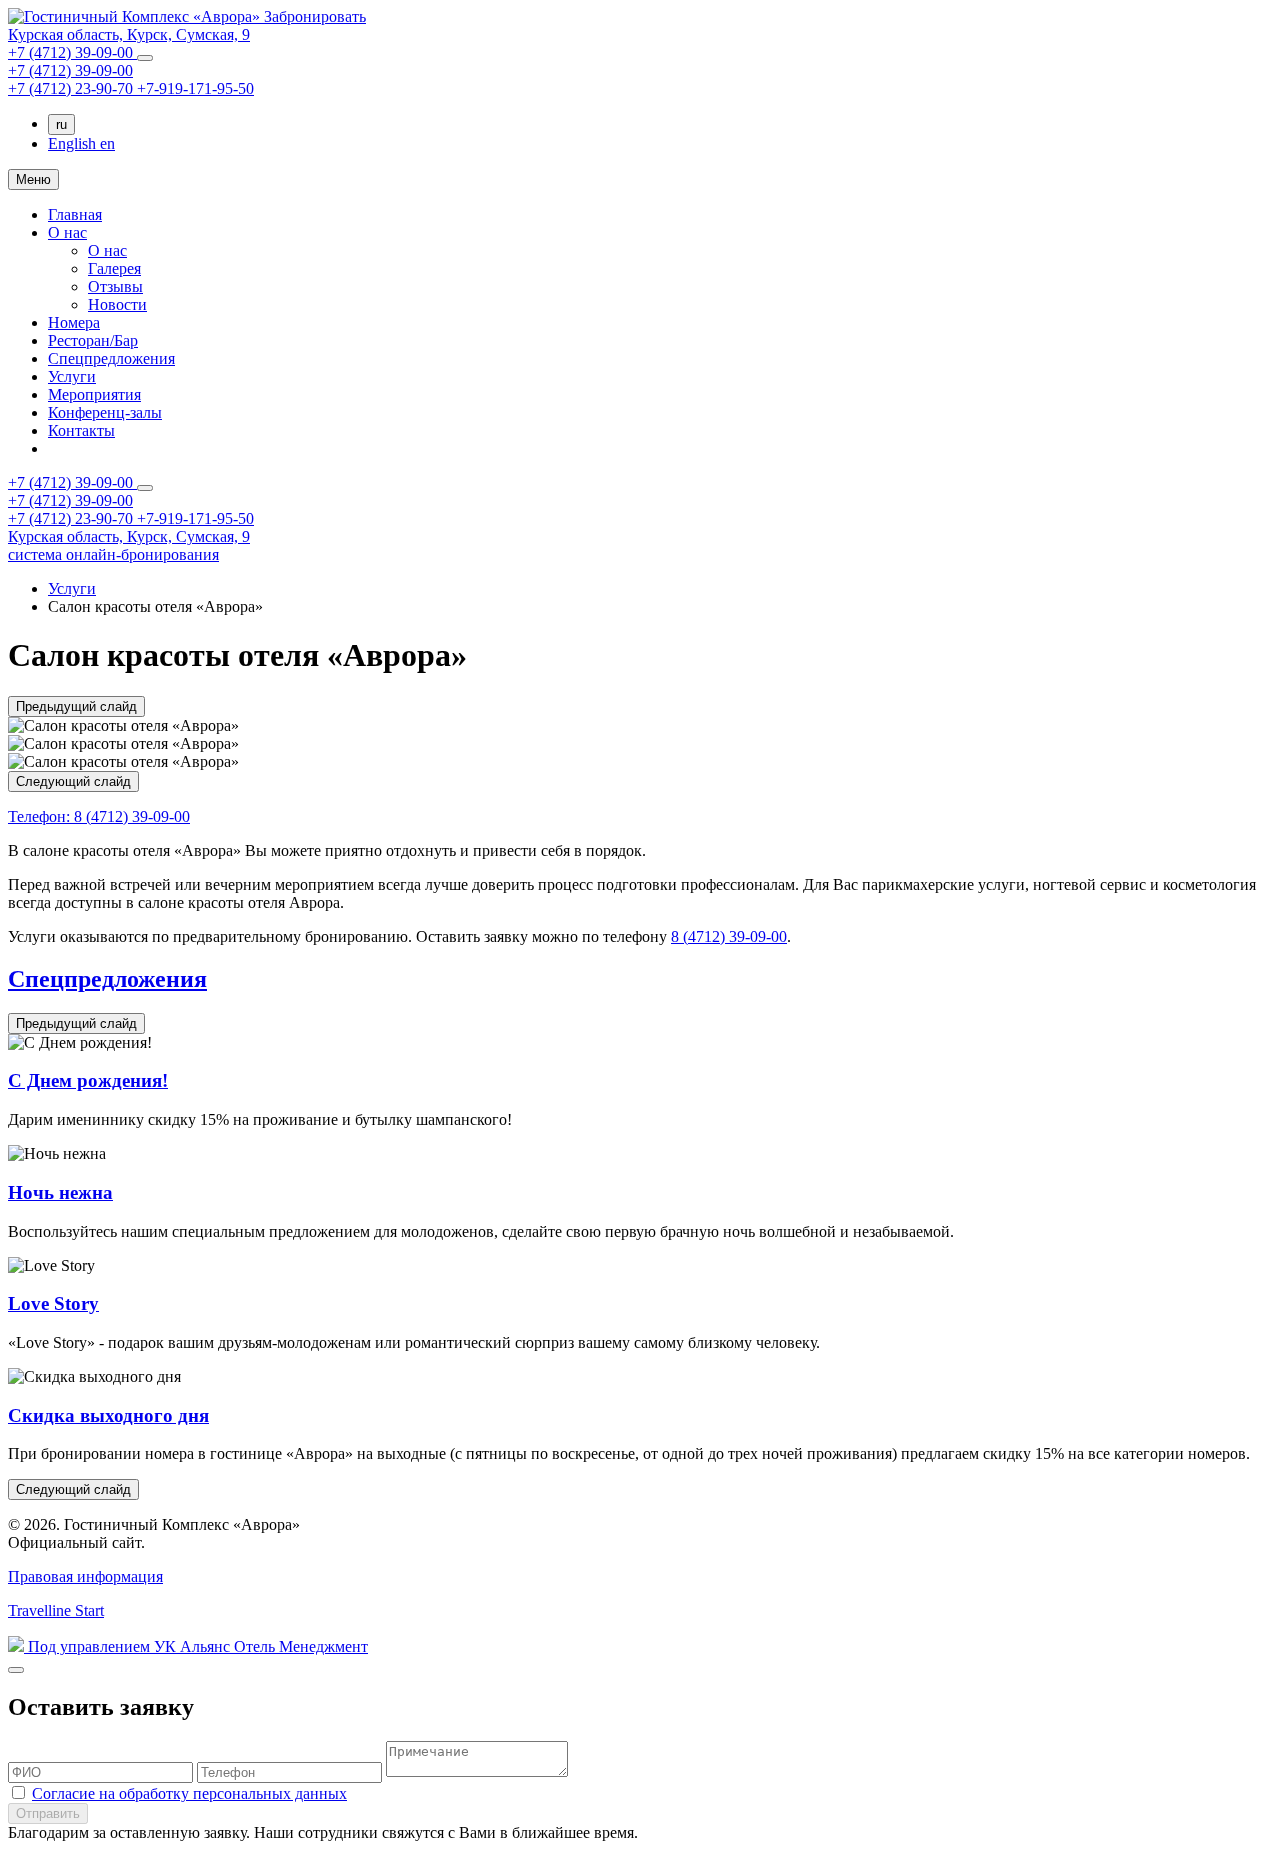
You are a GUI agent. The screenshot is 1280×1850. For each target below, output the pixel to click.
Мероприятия (94, 394)
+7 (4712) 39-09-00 (72, 52)
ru (61, 124)
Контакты (81, 430)
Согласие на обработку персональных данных (189, 1793)
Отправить (48, 1813)
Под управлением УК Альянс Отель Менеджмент (196, 1646)
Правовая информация (85, 1576)
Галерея (114, 268)
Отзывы (115, 286)
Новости (117, 304)
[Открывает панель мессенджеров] (145, 58)
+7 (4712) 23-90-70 (72, 88)
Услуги (72, 376)
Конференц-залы (105, 412)
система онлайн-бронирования (113, 554)
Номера (74, 322)
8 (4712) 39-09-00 (99, 816)
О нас (67, 232)
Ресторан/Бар (93, 340)
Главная (75, 214)
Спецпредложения (111, 358)
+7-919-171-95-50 (195, 88)
